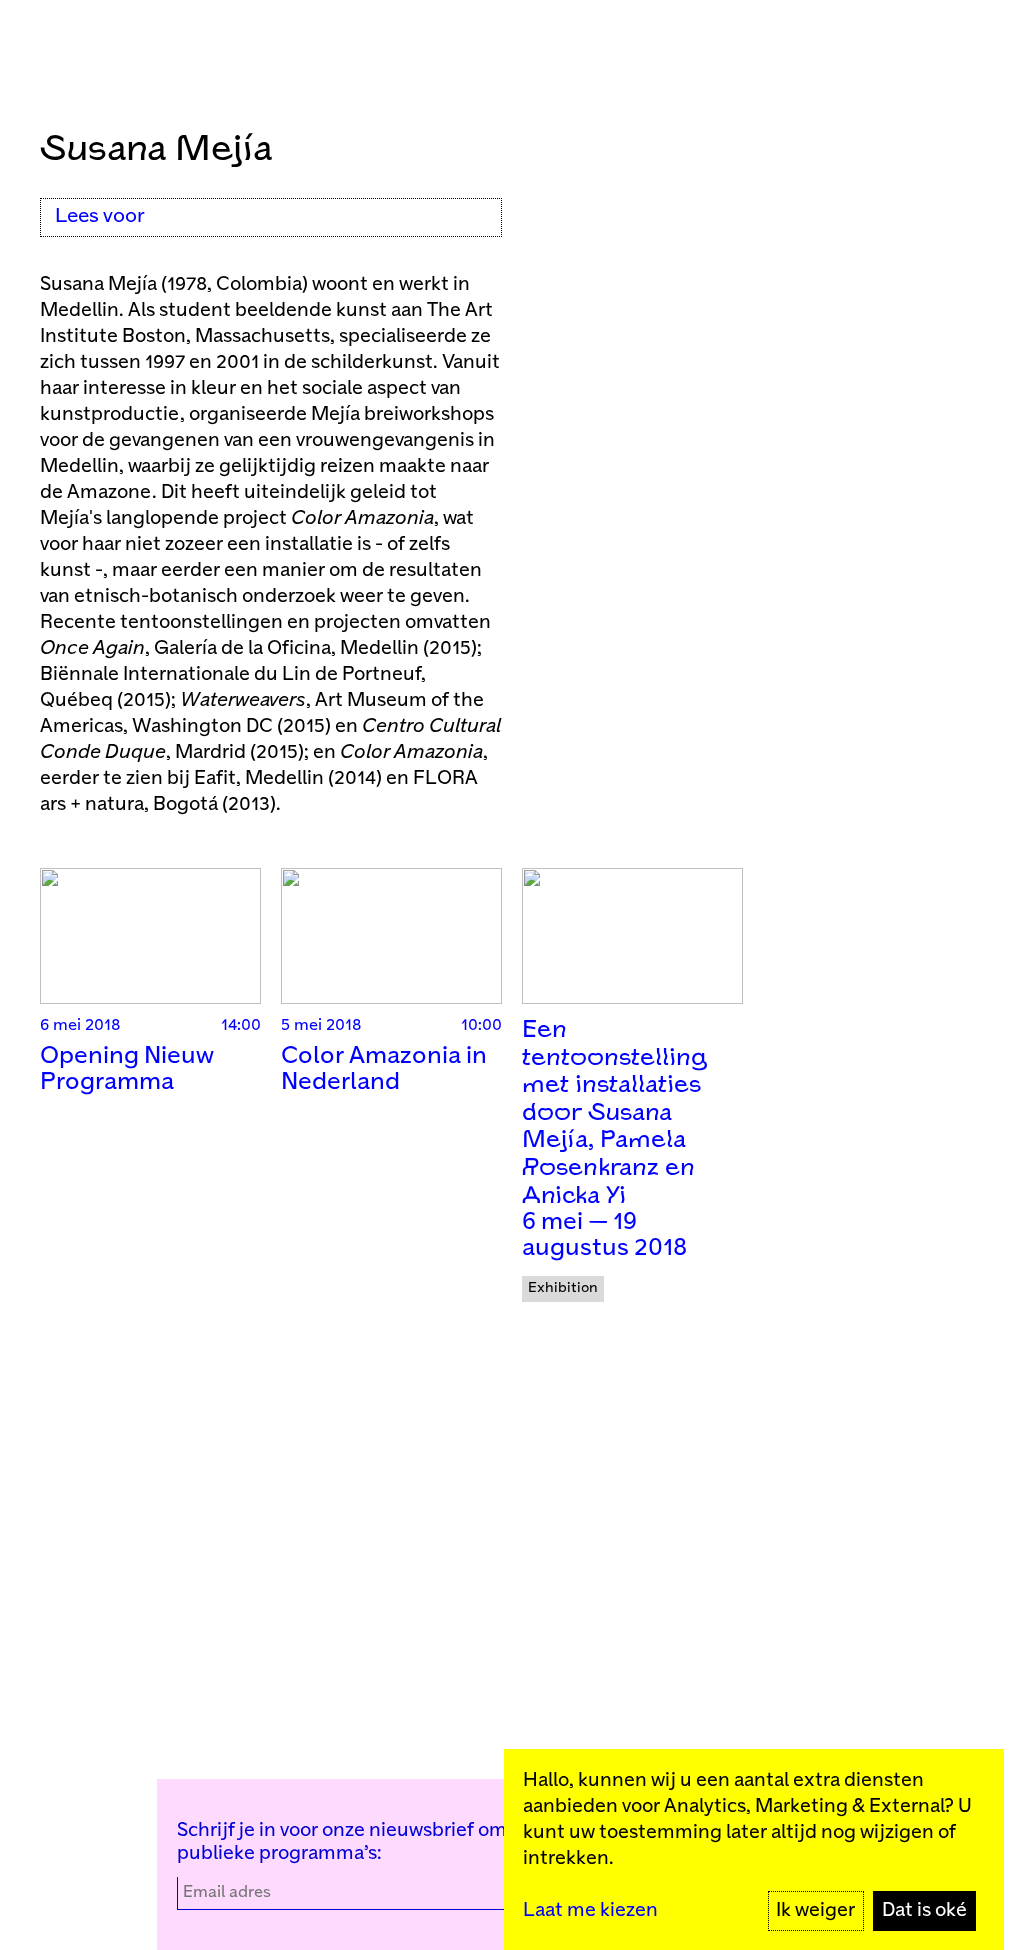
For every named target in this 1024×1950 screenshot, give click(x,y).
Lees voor (100, 216)
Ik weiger (815, 1910)
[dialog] (754, 1849)
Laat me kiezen (590, 1910)
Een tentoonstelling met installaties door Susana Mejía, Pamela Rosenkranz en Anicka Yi (615, 1113)
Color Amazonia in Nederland (384, 1069)
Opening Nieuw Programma (127, 1069)
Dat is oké (924, 1910)
